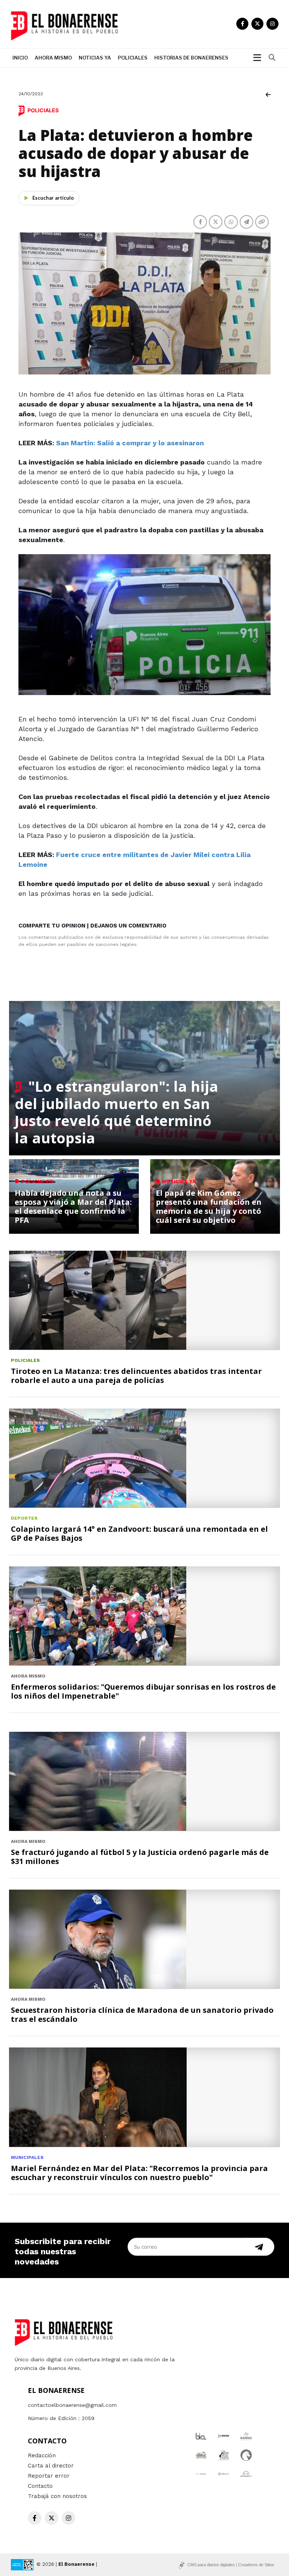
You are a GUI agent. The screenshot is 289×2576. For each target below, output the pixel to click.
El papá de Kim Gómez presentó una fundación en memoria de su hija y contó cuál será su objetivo (209, 1206)
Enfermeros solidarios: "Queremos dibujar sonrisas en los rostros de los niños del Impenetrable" (143, 1691)
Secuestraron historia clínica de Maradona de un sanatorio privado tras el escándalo (142, 2015)
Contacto (40, 2486)
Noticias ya (95, 58)
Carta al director (51, 2466)
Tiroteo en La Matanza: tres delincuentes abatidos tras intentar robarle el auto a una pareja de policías (136, 1376)
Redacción (42, 2455)
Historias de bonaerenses (191, 58)
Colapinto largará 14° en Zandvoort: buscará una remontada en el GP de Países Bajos (139, 1533)
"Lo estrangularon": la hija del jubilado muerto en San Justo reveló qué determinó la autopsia (116, 1112)
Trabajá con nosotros (57, 2496)
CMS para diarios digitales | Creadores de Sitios (231, 2565)
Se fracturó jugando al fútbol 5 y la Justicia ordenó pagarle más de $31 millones (140, 1857)
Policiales (133, 58)
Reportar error (49, 2476)
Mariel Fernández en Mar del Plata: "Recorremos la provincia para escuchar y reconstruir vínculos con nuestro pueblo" (139, 2173)
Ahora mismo (53, 58)
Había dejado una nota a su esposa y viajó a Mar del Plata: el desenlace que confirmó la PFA (73, 1206)
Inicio (20, 58)
